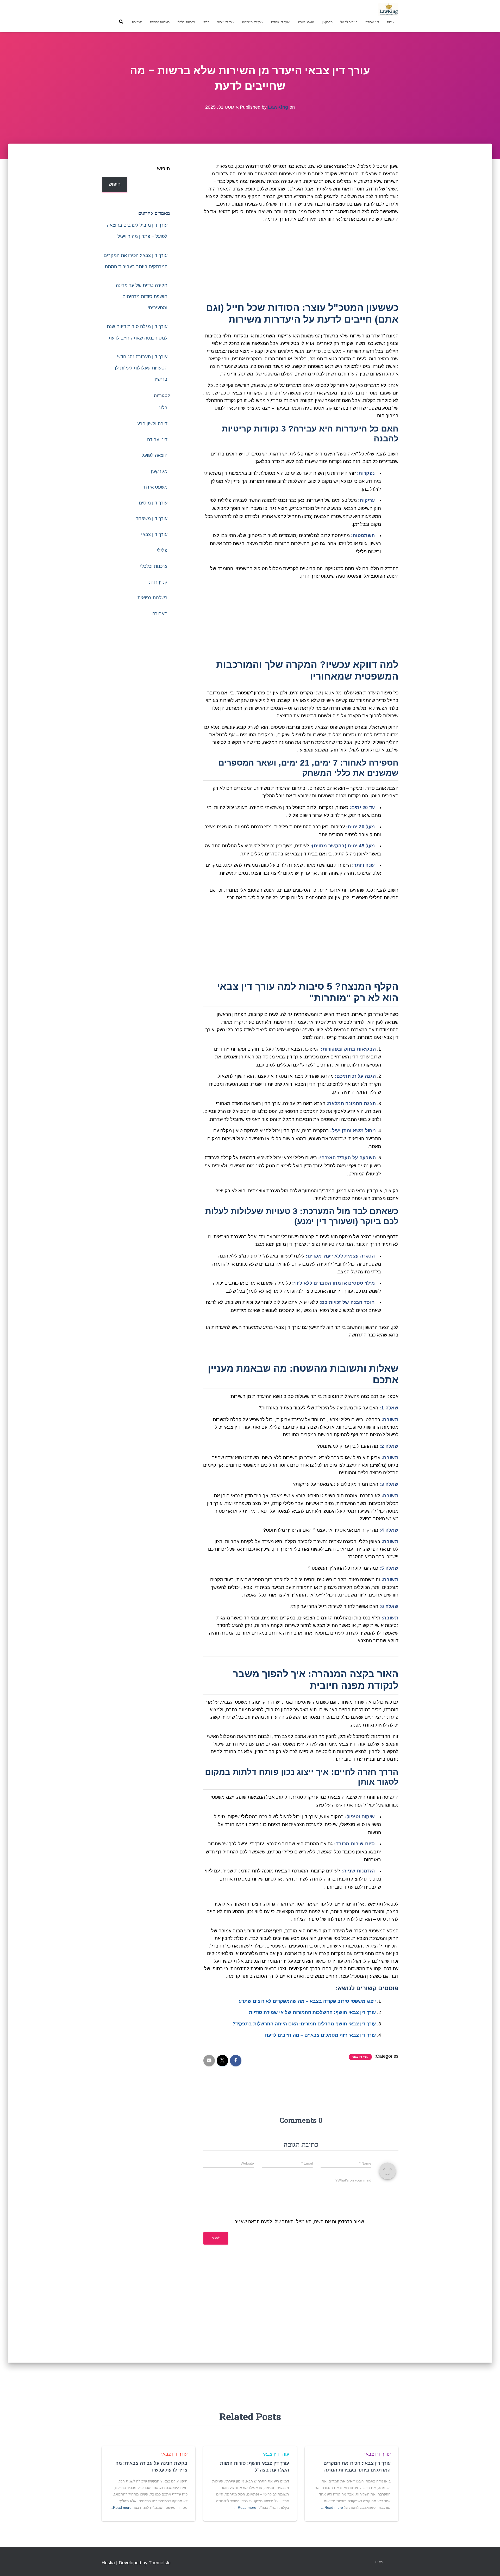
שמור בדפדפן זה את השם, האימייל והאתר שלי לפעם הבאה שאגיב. (299, 2222)
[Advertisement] (301, 263)
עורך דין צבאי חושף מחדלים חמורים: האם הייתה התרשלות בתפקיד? (304, 2024)
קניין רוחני (157, 582)
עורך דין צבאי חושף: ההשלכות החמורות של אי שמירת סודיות (312, 2012)
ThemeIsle (160, 2563)
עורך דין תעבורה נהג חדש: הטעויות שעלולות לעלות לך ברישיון (140, 368)
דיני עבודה (372, 22)
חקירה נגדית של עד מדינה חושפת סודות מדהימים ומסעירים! (142, 297)
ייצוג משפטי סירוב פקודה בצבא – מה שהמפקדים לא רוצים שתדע (307, 2001)
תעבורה (137, 22)
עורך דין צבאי (226, 22)
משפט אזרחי (306, 22)
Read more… (332, 2507)
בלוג (163, 408)
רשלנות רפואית (160, 22)
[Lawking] (388, 9)
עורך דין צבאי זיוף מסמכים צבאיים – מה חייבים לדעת (320, 2035)
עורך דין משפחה (253, 22)
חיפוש (164, 169)
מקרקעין (327, 22)
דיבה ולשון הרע (152, 424)
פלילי (206, 22)
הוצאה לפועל (349, 22)
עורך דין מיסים (280, 22)
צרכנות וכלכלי (186, 22)
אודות (391, 22)
